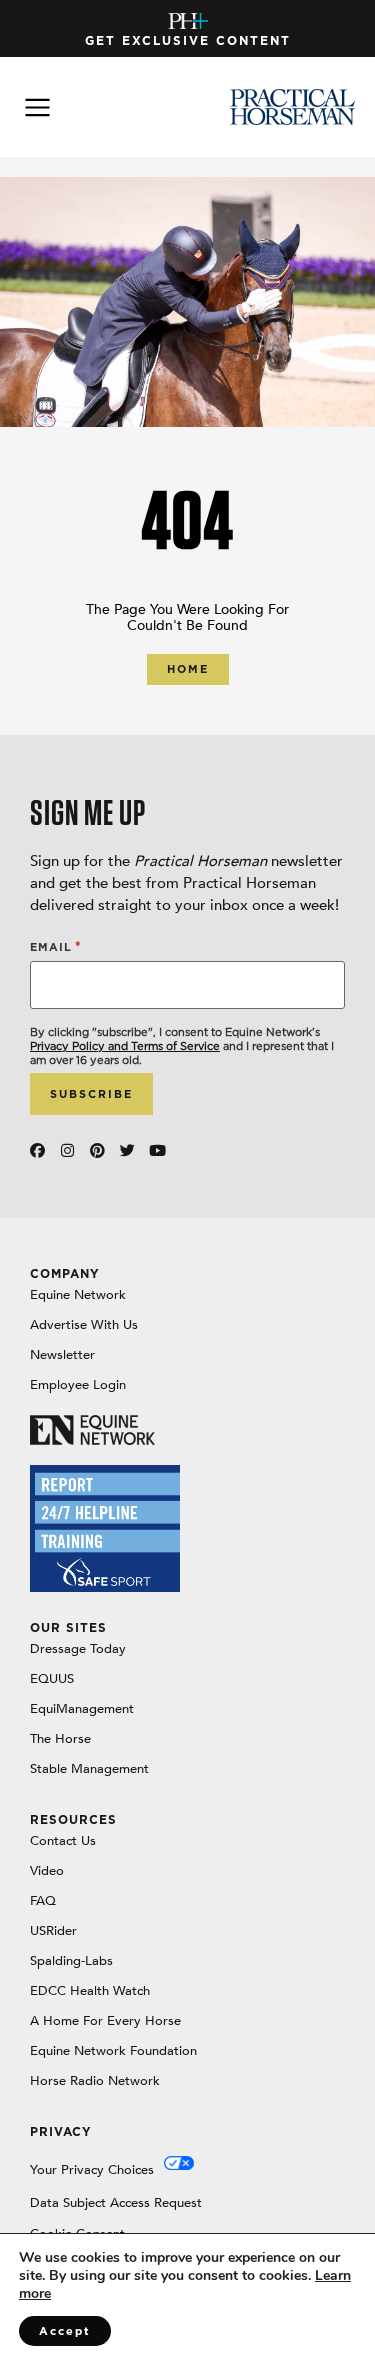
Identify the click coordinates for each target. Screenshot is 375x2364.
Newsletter (62, 1355)
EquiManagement (82, 1709)
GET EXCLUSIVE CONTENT (188, 40)
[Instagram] (67, 1150)
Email (56, 946)
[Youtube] (157, 1150)
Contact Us (63, 1841)
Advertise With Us (84, 1325)
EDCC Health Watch (90, 1991)
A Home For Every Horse (105, 2021)
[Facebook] (37, 1150)
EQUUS (52, 1679)
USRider (53, 1931)
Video (47, 1871)
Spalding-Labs (71, 1961)
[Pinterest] (97, 1150)
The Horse (60, 1739)
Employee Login (78, 1385)
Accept (65, 2331)
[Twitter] (127, 1150)
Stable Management (89, 1769)
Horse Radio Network (95, 2081)
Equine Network (78, 1295)
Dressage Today (78, 1649)
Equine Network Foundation (113, 2051)
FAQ (43, 1901)
